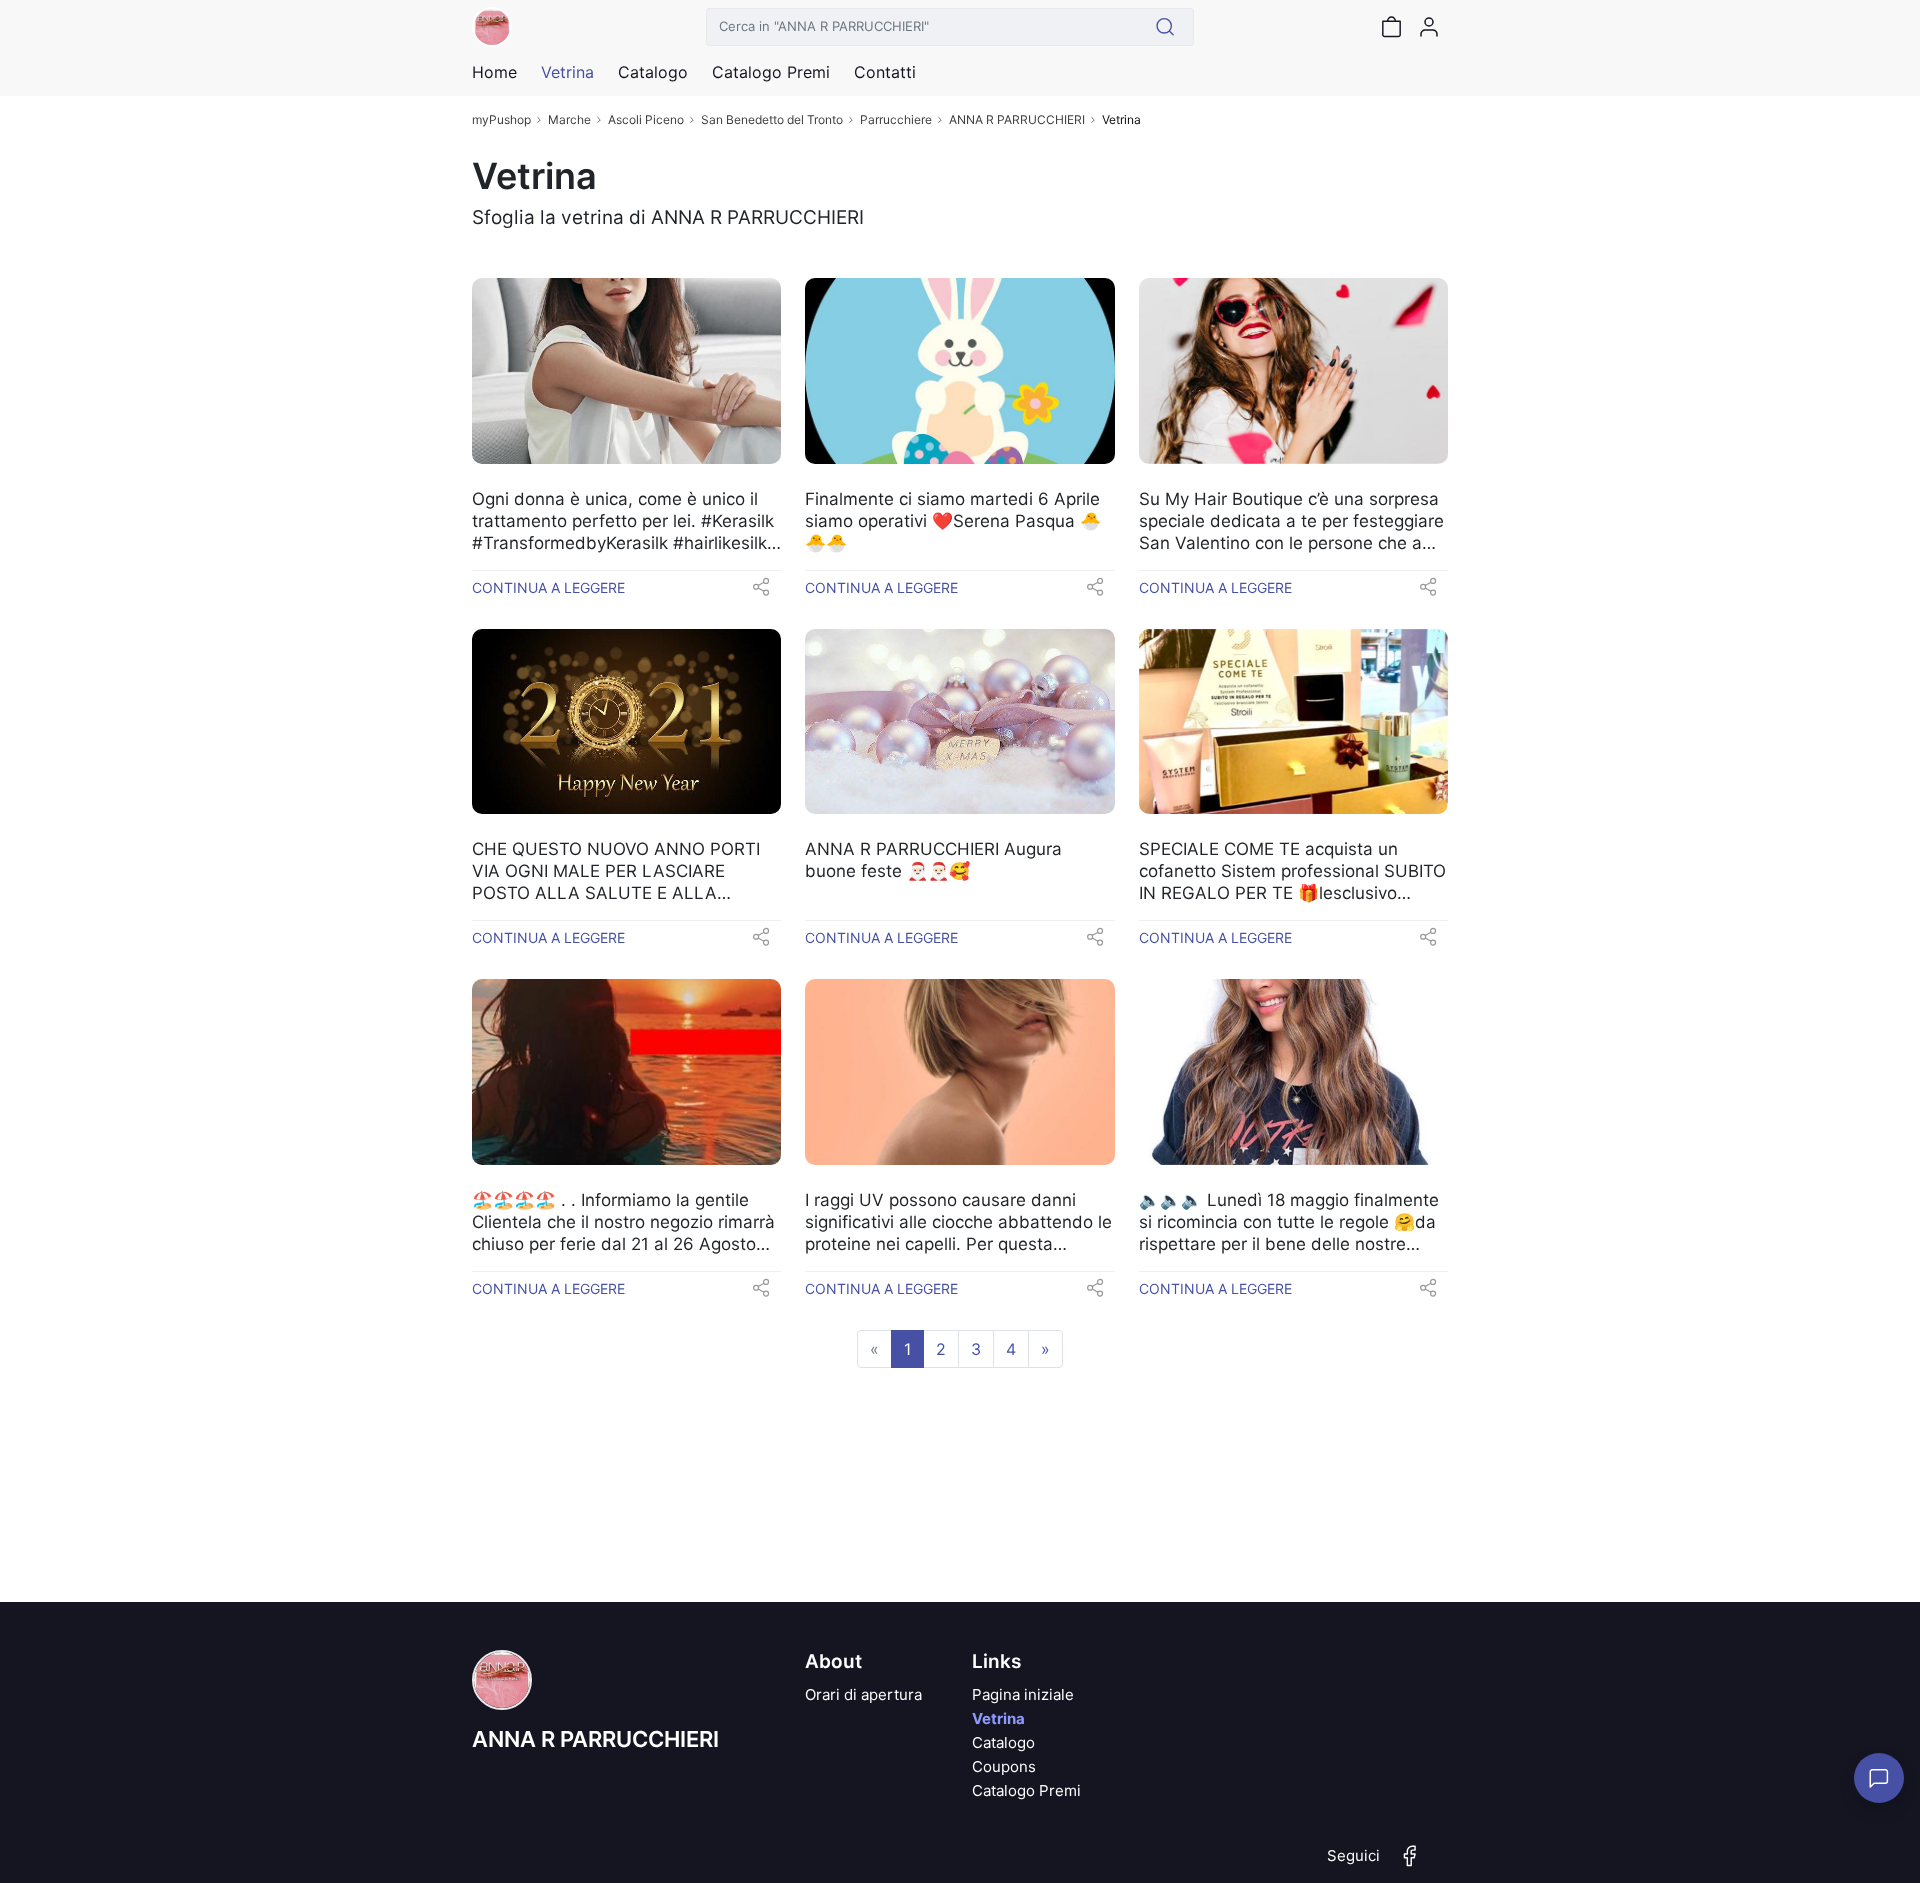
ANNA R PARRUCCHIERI (1017, 119)
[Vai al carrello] (1391, 27)
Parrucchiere (896, 119)
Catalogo (653, 72)
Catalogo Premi (1026, 1790)
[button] (761, 593)
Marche (569, 119)
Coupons (1004, 1766)
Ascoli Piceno (646, 119)
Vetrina (998, 1718)
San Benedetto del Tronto (772, 119)
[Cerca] (1165, 27)
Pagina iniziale (1023, 1694)
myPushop (501, 119)
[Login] (1429, 27)
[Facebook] (1410, 1864)
